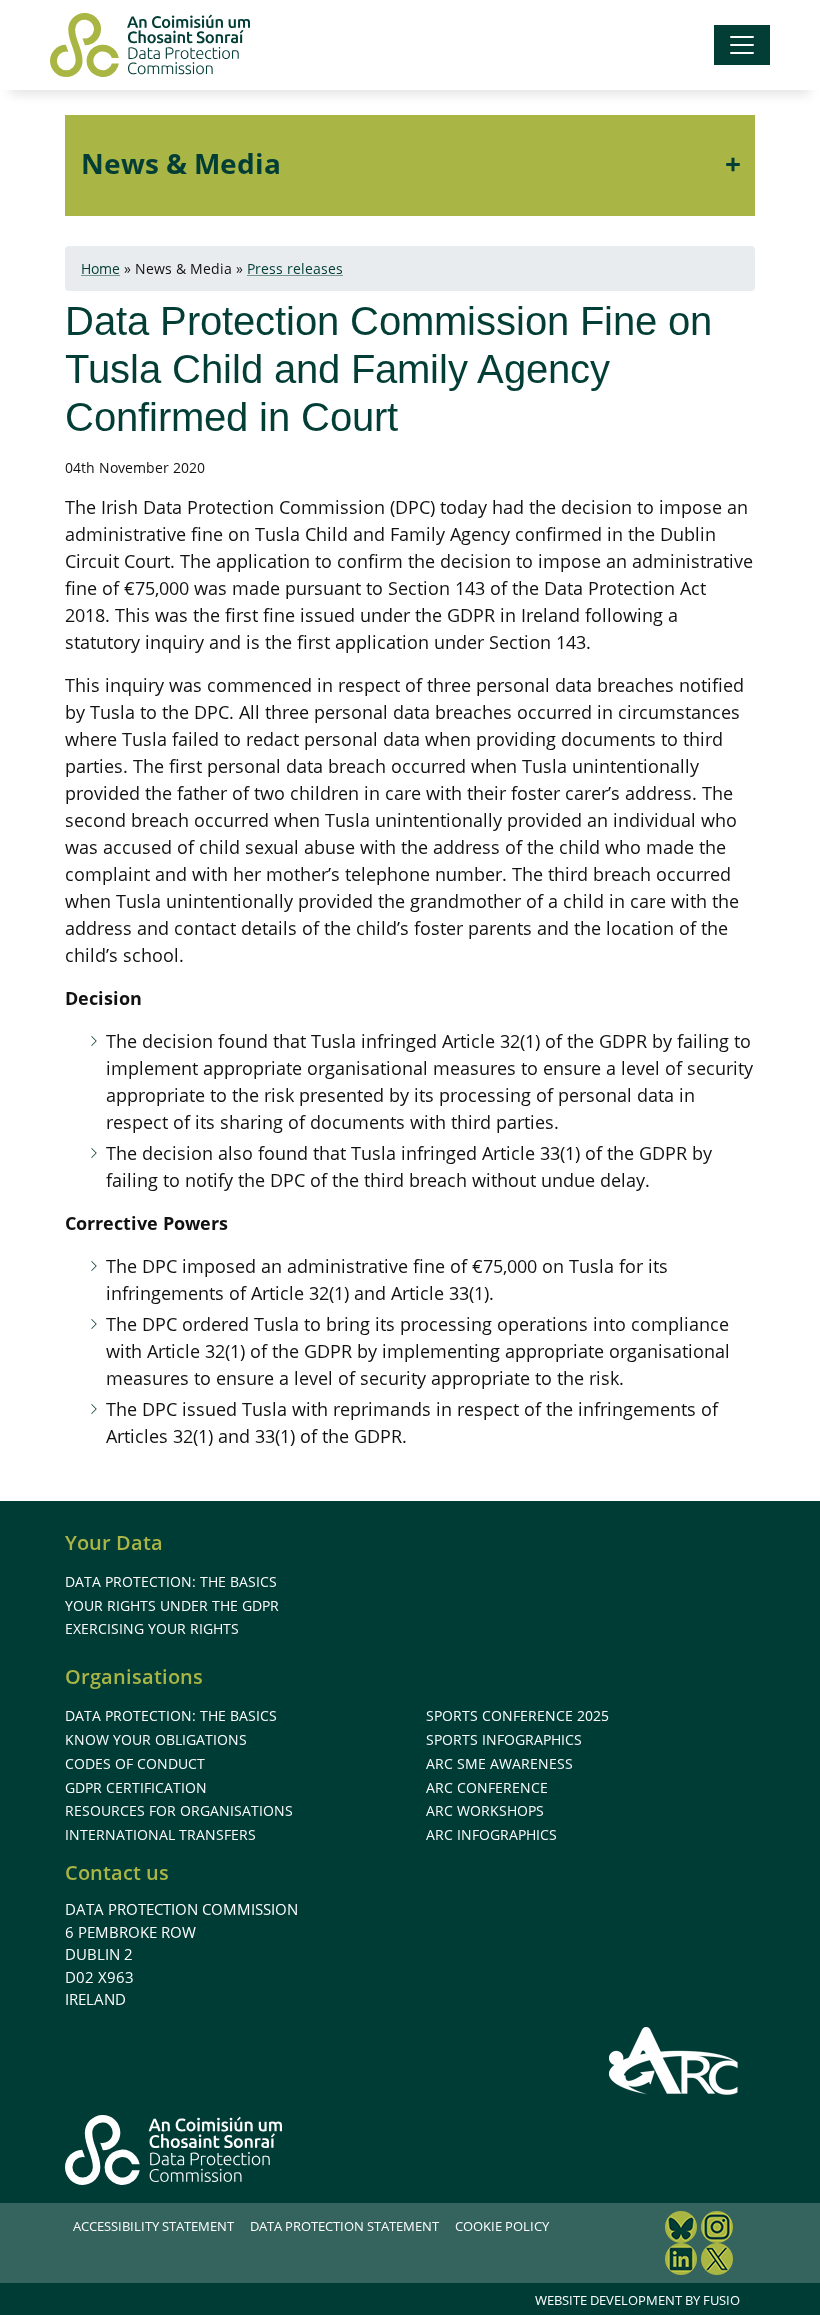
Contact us (117, 1872)
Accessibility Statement (153, 2226)
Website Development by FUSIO (637, 2300)
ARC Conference (487, 1787)
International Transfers (160, 1834)
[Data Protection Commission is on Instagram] (717, 2229)
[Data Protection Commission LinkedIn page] (681, 2261)
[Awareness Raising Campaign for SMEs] (674, 2060)
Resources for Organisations (179, 1810)
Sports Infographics (504, 1739)
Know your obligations (156, 1739)
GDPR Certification (136, 1787)
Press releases (295, 268)
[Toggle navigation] (742, 45)
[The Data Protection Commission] (150, 45)
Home (100, 268)
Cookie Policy (502, 2226)
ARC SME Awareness (499, 1763)
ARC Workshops (485, 1810)
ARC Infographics (491, 1834)
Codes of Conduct (135, 1763)
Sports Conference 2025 (517, 1715)
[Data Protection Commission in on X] (717, 2261)
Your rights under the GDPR (172, 1605)
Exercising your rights (152, 1628)
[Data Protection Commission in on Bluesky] (681, 2229)
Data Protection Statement (344, 2226)
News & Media (181, 163)
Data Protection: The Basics (171, 1581)
